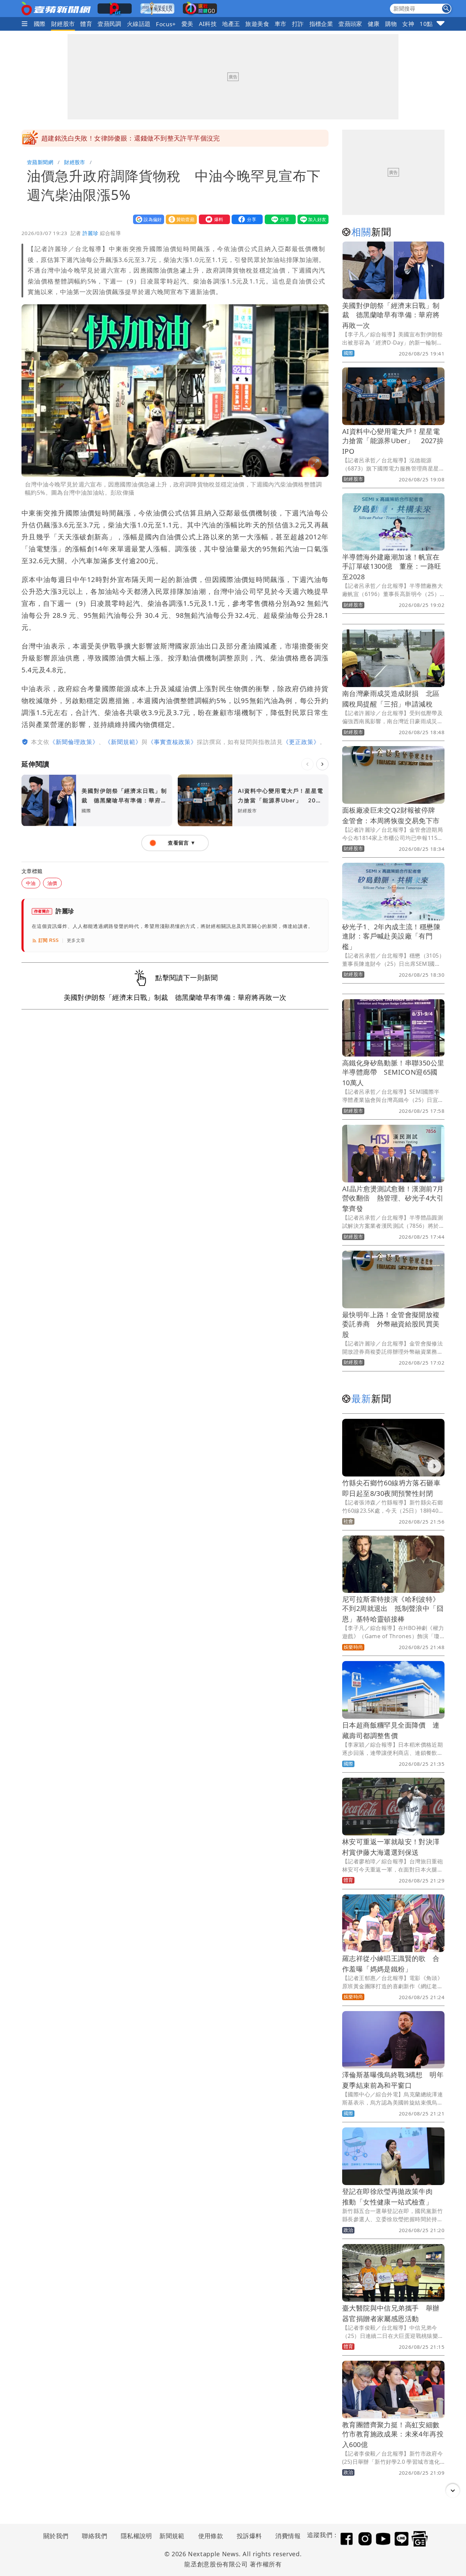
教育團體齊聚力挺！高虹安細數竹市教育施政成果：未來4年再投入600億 (393, 2435)
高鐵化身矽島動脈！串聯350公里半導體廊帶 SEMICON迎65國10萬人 (393, 1073)
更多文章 (76, 940)
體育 (86, 24)
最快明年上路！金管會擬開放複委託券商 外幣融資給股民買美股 (391, 1325)
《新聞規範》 (123, 742)
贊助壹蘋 (180, 219)
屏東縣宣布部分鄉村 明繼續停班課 (94, 138)
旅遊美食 (257, 24)
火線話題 (139, 24)
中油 (31, 883)
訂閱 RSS (49, 940)
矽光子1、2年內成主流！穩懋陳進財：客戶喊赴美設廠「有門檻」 (391, 937)
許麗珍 (90, 233)
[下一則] (322, 764)
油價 (52, 883)
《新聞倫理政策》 (74, 742)
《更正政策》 (301, 742)
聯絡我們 (94, 2536)
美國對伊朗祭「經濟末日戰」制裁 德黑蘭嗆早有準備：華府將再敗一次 (391, 315)
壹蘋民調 (110, 24)
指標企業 (321, 24)
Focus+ (166, 24)
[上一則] (307, 764)
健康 (374, 24)
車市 (281, 24)
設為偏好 (147, 219)
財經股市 (63, 24)
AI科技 (208, 24)
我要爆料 (213, 219)
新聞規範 (172, 2536)
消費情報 (288, 2536)
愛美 (187, 24)
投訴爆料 (249, 2536)
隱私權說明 (134, 2536)
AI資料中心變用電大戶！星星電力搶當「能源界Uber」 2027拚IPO (393, 441)
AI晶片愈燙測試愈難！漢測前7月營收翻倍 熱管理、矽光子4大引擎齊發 (393, 1199)
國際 (40, 24)
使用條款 (211, 2536)
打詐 (298, 24)
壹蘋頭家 (350, 24)
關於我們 (56, 2536)
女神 (408, 24)
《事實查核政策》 (172, 742)
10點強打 (432, 24)
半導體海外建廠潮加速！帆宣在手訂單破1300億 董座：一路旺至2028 (392, 567)
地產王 (231, 24)
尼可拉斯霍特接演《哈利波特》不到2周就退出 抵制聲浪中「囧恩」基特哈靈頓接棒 (393, 1609)
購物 (391, 24)
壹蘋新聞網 (40, 162)
